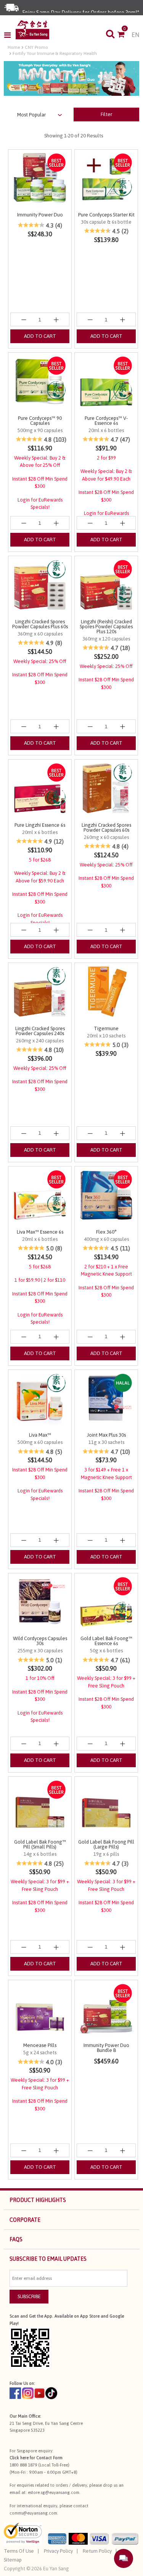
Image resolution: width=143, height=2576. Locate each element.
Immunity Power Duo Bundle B (106, 2048)
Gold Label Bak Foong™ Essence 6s (106, 1641)
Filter (106, 114)
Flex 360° (106, 1232)
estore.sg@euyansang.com (54, 2492)
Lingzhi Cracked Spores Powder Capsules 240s (40, 1031)
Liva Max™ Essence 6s (40, 1232)
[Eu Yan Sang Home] (32, 30)
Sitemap (13, 2560)
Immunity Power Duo (40, 215)
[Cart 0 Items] (125, 35)
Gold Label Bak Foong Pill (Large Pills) (106, 1844)
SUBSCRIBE (29, 2296)
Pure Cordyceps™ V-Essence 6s (106, 421)
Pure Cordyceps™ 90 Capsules (40, 421)
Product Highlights (38, 2200)
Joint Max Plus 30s (106, 1435)
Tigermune (106, 1028)
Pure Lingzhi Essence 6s (40, 825)
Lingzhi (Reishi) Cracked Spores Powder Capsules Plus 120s (106, 627)
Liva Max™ (40, 1435)
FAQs (16, 2239)
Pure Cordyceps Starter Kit (106, 215)
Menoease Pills (40, 2045)
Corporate (25, 2220)
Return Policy (97, 2551)
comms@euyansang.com (33, 2513)
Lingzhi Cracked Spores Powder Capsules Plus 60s (40, 624)
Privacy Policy (58, 2551)
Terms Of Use (19, 2551)
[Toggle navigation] (10, 35)
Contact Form (49, 2458)
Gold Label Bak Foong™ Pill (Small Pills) (40, 1844)
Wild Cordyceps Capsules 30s (40, 1641)
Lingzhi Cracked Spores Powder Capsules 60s (106, 827)
